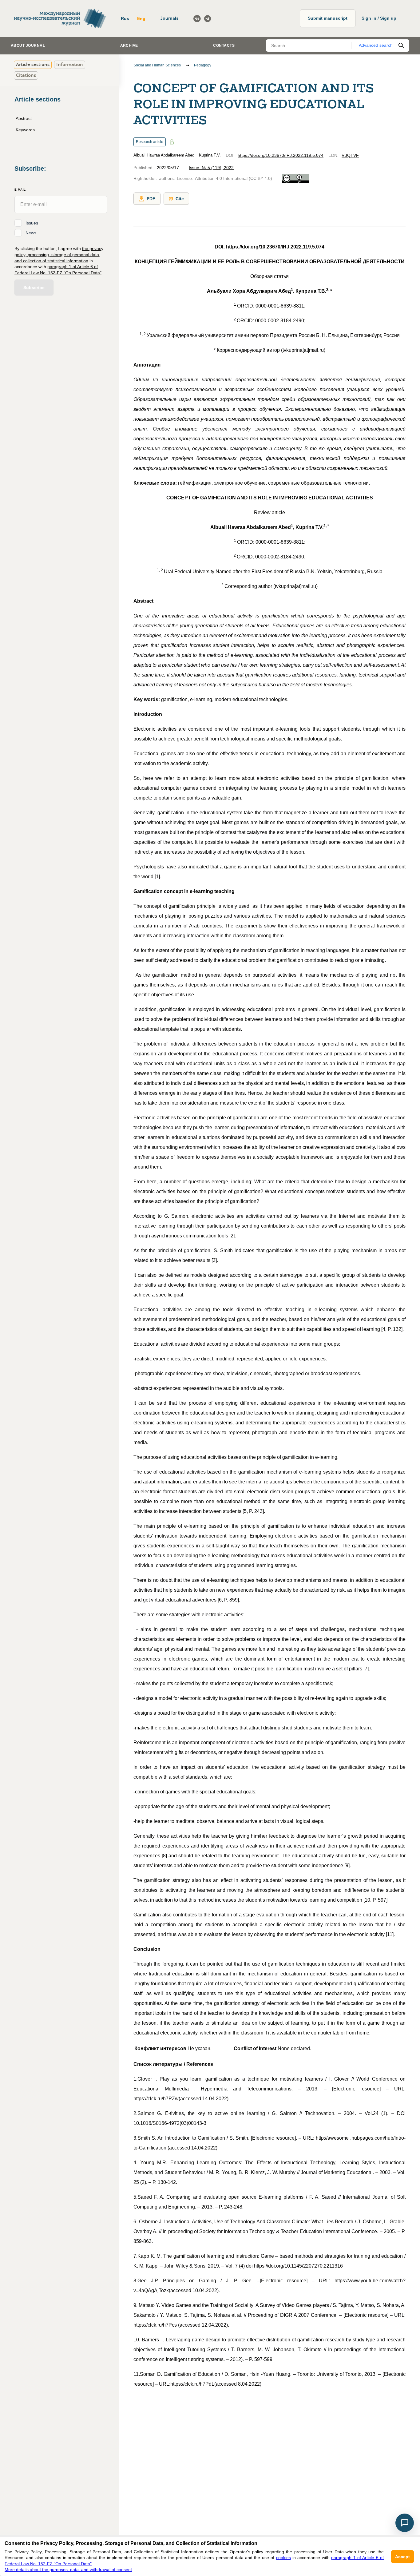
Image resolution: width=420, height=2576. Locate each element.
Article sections (33, 64)
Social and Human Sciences (157, 65)
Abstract (24, 118)
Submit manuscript (328, 18)
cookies (283, 2558)
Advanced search (376, 45)
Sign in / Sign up (379, 18)
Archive (129, 46)
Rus (125, 18)
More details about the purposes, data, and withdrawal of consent (68, 2570)
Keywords (25, 130)
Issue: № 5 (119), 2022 (211, 168)
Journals (169, 18)
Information (70, 64)
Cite (180, 199)
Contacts (224, 46)
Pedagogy (203, 65)
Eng (141, 18)
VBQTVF (350, 155)
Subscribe (34, 288)
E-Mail (20, 190)
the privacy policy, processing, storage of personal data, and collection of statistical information (59, 254)
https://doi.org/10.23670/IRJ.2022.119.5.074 (281, 155)
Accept (402, 2557)
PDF (151, 199)
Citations (26, 75)
